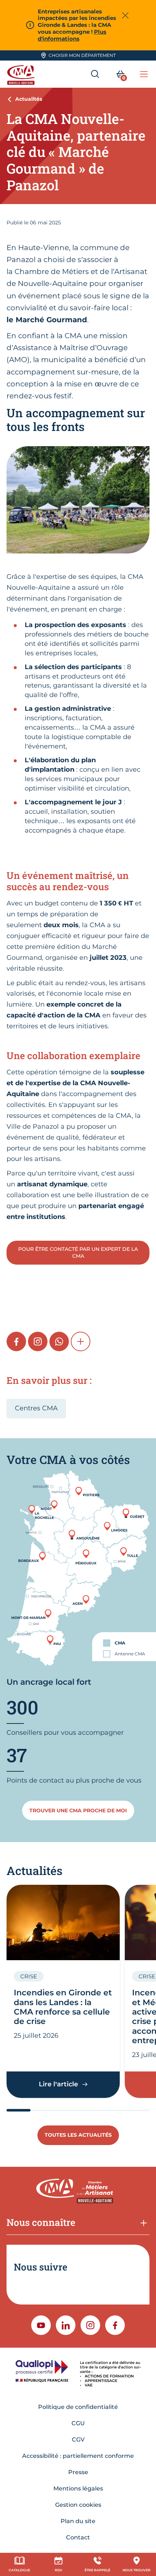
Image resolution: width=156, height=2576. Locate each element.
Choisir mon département (82, 55)
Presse (78, 2472)
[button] (81, 1341)
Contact (78, 2537)
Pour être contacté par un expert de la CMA (78, 1252)
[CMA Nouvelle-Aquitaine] (22, 74)
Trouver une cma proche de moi (78, 1810)
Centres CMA (36, 1408)
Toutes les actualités (78, 2135)
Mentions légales (78, 2488)
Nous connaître (41, 2222)
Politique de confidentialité (78, 2407)
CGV (78, 2440)
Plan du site (78, 2521)
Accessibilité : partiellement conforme (78, 2456)
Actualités (29, 99)
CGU (78, 2423)
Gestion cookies (78, 2505)
